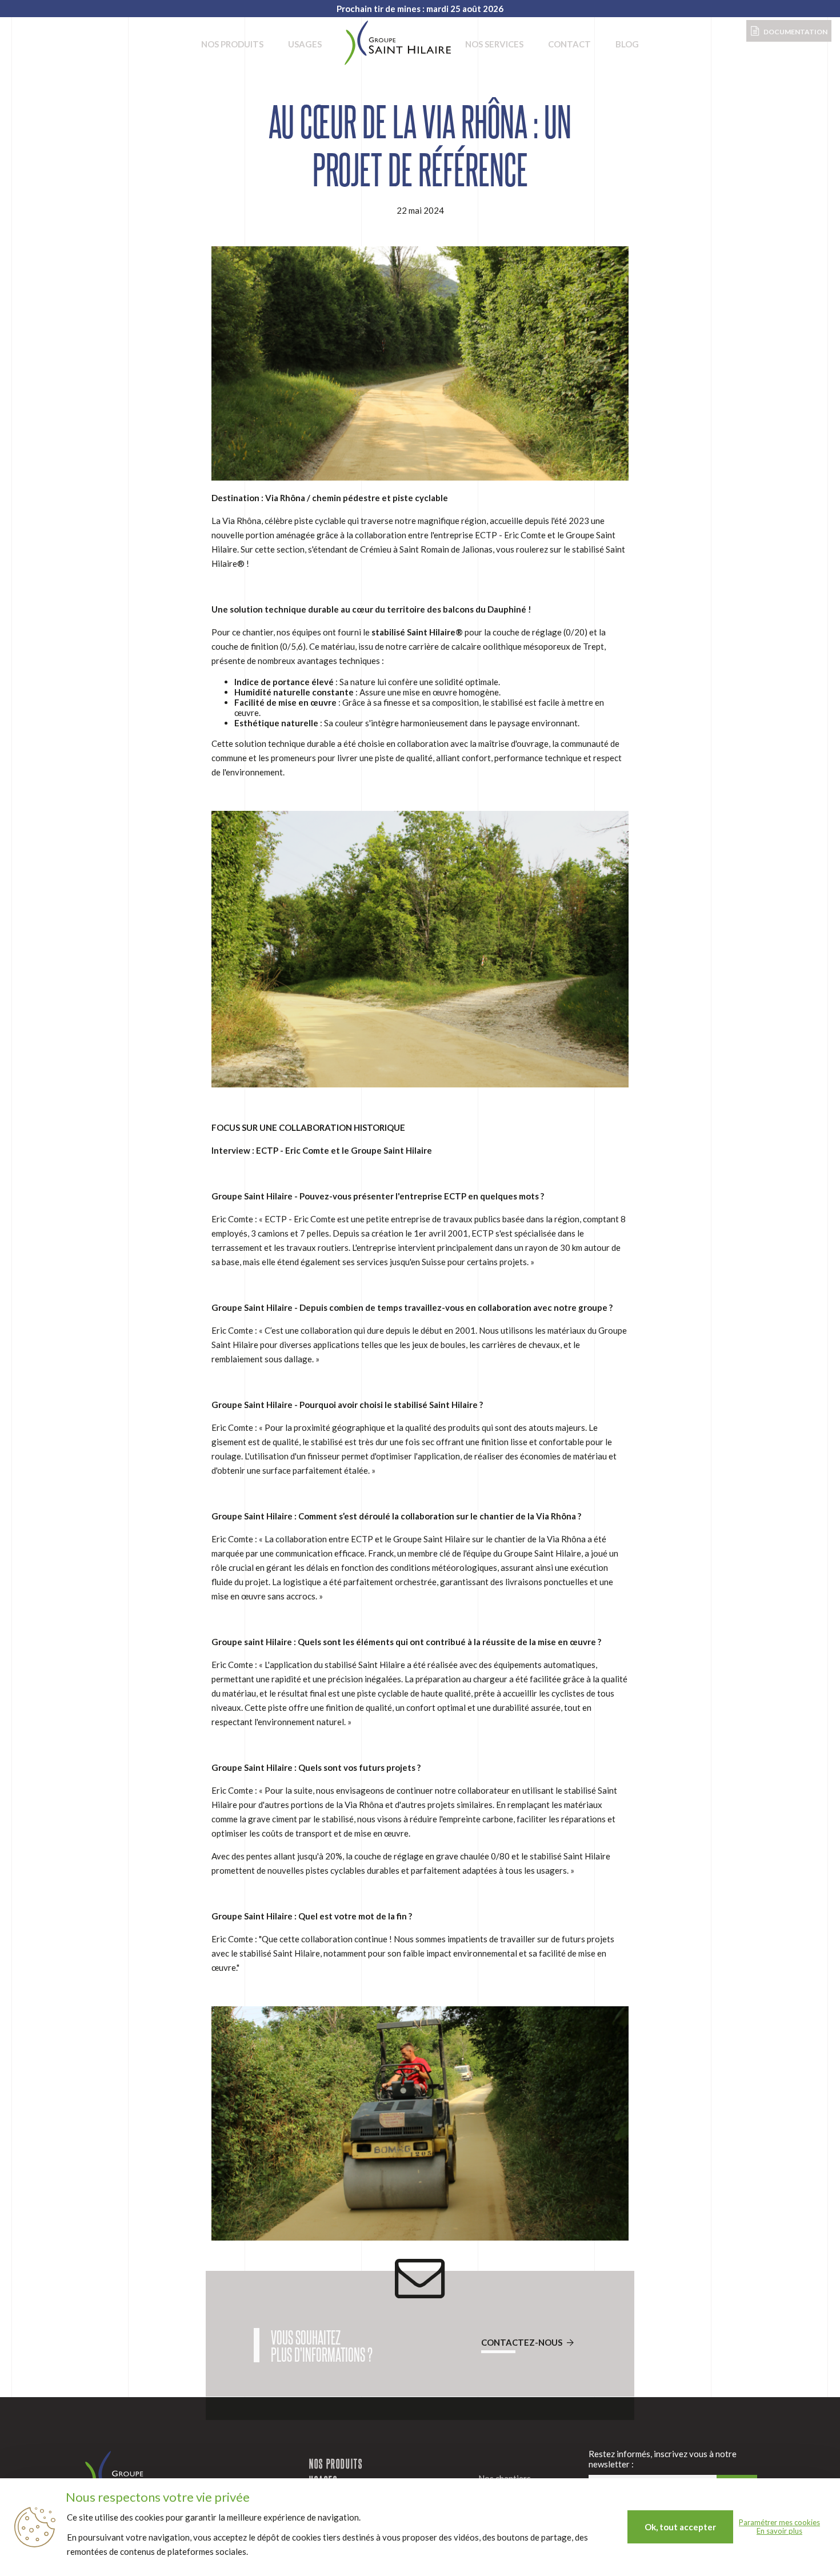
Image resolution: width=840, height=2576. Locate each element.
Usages (305, 44)
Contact (569, 44)
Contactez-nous (523, 2342)
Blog (627, 44)
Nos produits (232, 44)
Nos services (494, 44)
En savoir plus (779, 2531)
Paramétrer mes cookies (779, 2523)
